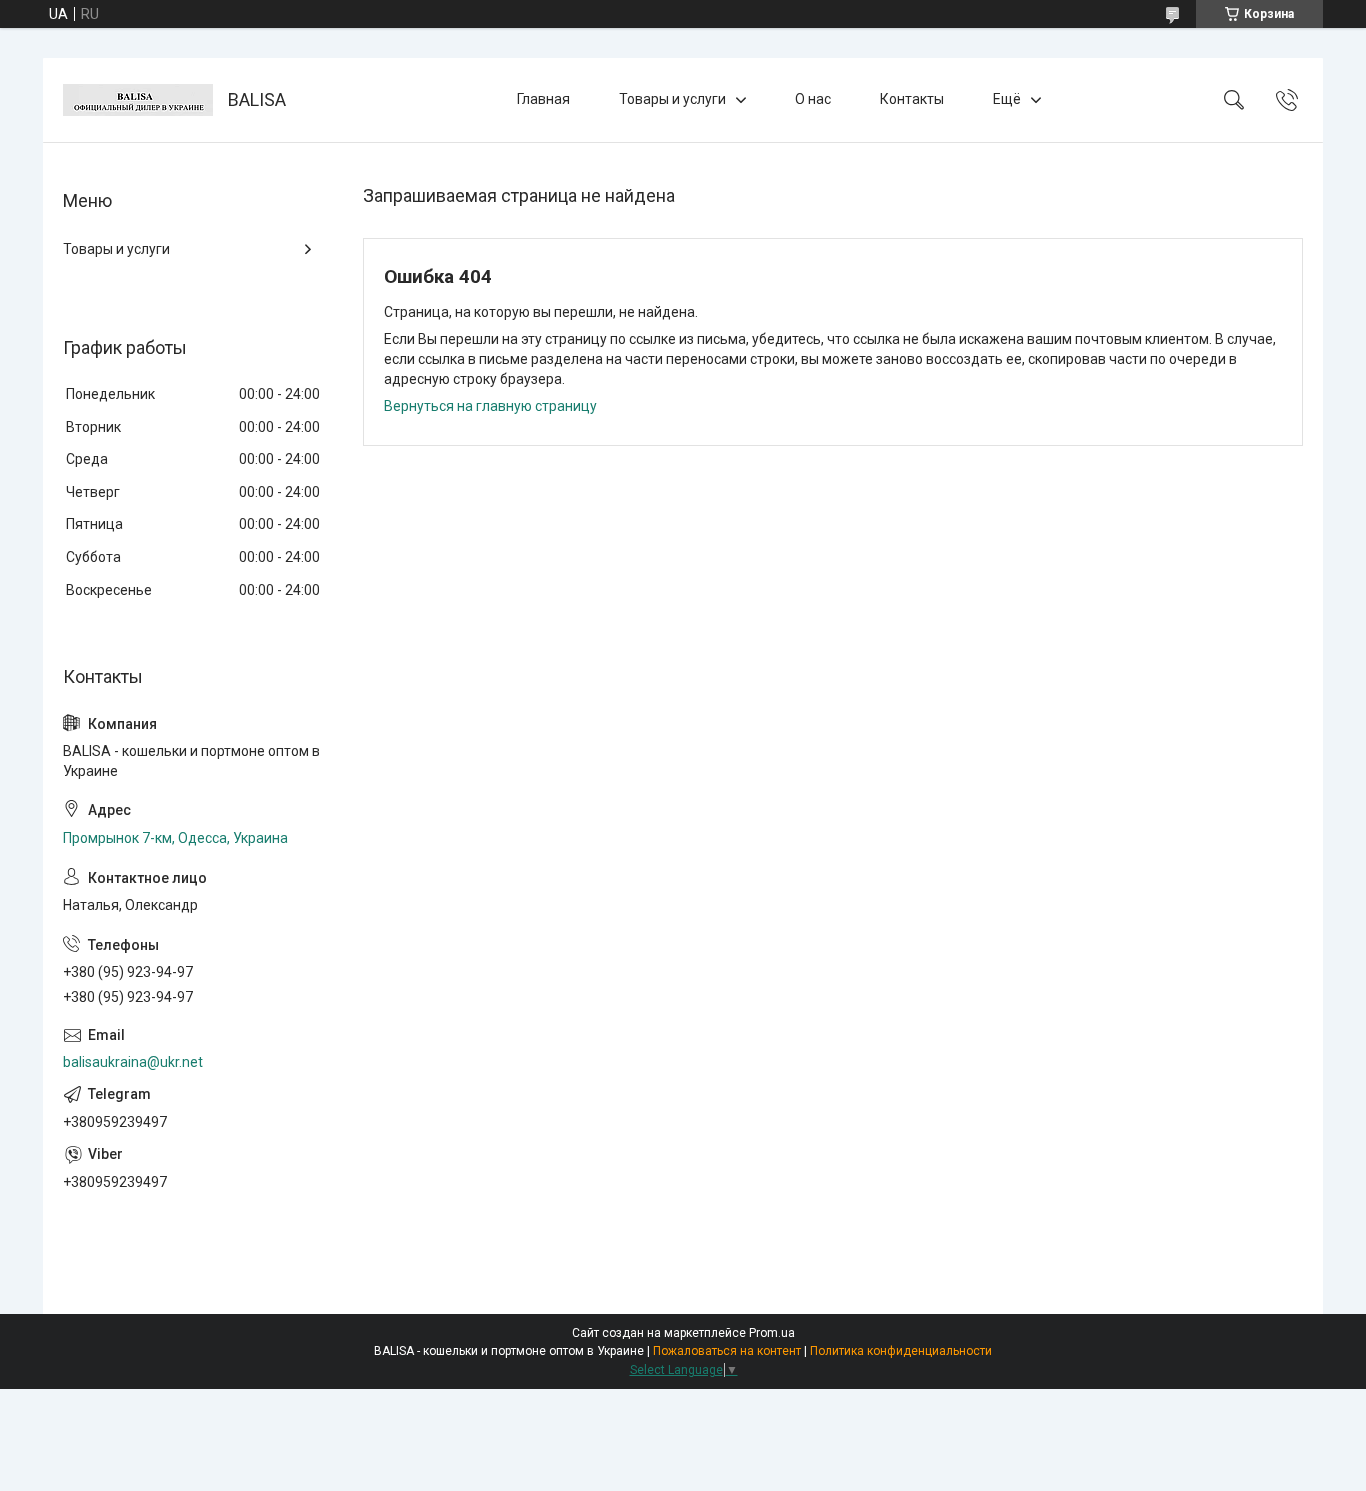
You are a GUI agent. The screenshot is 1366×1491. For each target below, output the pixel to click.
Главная (543, 99)
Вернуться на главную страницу (490, 406)
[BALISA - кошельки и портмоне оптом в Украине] (138, 100)
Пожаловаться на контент (727, 1351)
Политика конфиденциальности (901, 1351)
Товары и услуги (672, 99)
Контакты (912, 99)
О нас (813, 99)
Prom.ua (772, 1333)
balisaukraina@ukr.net (133, 1062)
